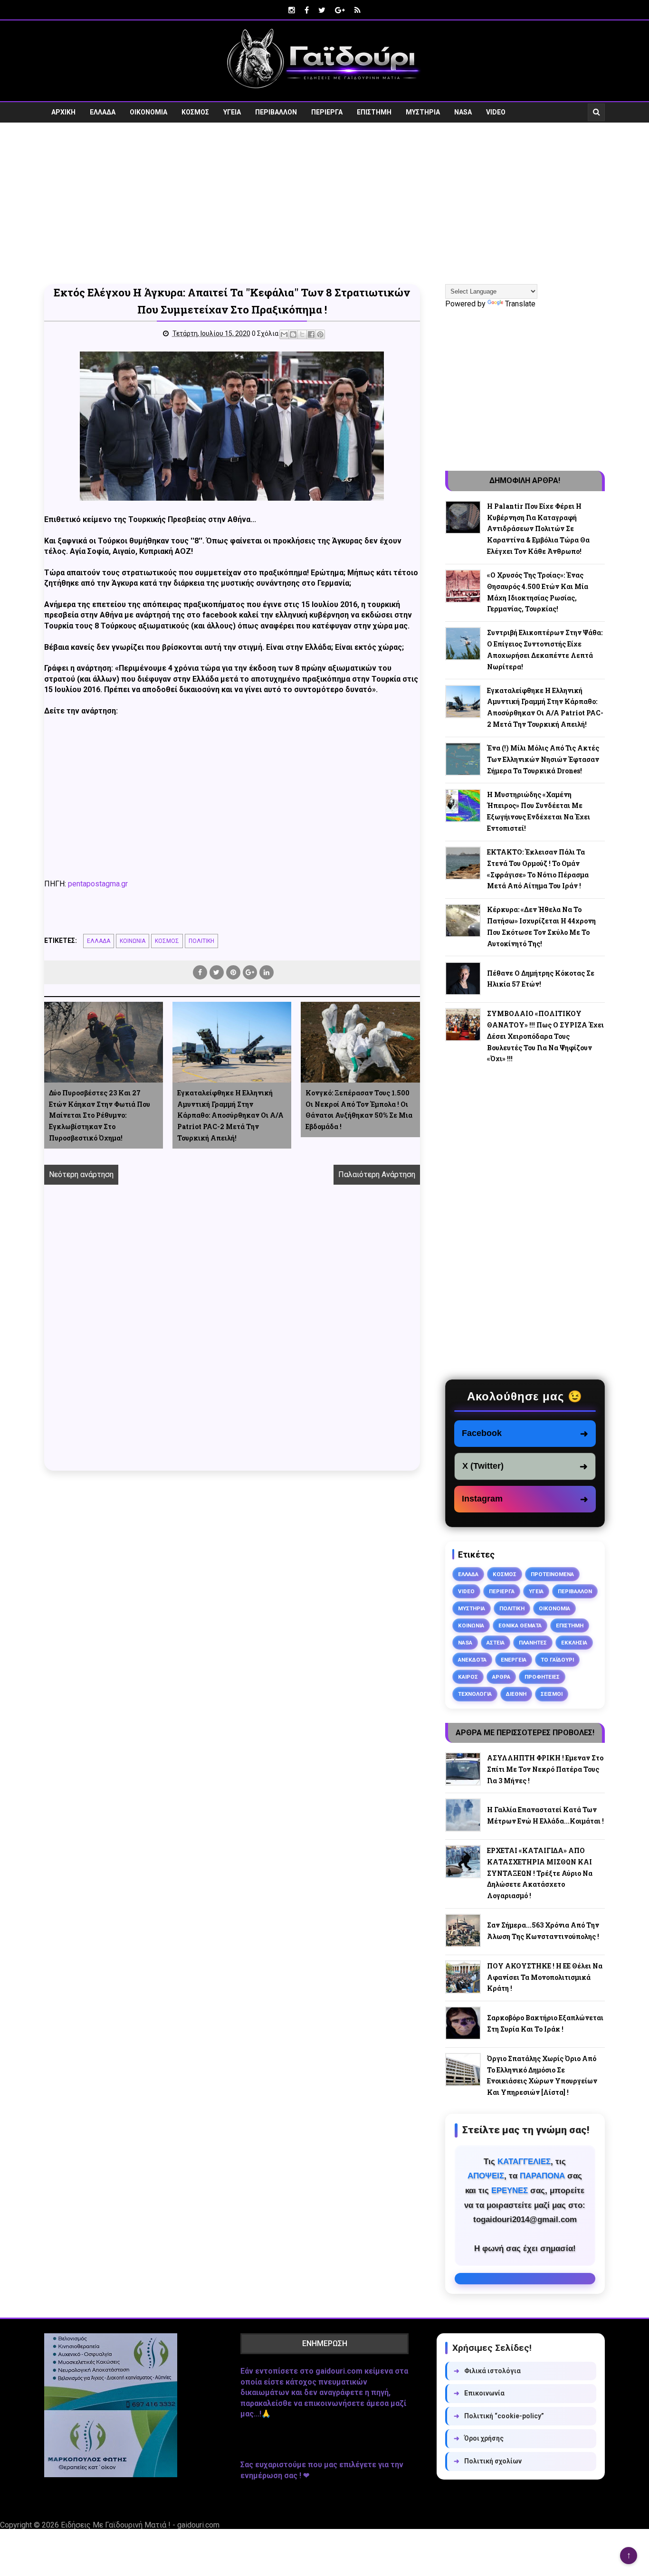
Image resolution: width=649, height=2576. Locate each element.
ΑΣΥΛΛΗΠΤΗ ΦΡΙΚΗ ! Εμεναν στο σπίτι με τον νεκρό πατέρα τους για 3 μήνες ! (545, 1769)
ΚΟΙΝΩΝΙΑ (133, 941)
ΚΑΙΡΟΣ (468, 1677)
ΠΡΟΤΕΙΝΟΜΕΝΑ (552, 1574)
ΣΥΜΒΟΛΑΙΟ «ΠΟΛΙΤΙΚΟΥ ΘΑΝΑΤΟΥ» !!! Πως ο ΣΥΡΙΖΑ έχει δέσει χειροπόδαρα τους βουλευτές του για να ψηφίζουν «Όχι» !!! (545, 1036)
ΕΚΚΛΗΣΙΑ (574, 1643)
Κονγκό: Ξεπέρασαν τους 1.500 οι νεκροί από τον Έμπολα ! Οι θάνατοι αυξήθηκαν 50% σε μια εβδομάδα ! (359, 1110)
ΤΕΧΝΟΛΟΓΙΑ (475, 1694)
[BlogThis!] (293, 334)
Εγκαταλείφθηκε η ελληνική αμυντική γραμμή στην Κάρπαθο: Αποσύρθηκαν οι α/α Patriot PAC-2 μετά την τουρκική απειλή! (230, 1115)
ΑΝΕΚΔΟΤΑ (472, 1660)
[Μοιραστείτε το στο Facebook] (311, 334)
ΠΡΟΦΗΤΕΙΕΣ (542, 1677)
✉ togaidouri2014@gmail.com (525, 2279)
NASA (463, 112)
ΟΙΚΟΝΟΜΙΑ (148, 112)
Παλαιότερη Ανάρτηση (377, 1174)
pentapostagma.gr (98, 884)
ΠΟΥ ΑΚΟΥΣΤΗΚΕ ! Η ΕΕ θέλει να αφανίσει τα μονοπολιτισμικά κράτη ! (545, 1977)
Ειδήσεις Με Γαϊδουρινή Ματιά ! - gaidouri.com (140, 2525)
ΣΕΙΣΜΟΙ (552, 1694)
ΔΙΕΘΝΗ (516, 1694)
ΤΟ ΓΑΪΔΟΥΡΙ (557, 1660)
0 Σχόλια (265, 333)
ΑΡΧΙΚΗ (63, 112)
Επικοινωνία (479, 2393)
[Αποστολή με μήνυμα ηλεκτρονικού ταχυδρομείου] (284, 334)
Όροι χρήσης (479, 2438)
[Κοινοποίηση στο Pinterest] (320, 334)
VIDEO (496, 112)
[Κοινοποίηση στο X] (302, 334)
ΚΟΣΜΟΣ (195, 112)
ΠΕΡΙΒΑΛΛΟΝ (276, 112)
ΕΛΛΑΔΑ (103, 112)
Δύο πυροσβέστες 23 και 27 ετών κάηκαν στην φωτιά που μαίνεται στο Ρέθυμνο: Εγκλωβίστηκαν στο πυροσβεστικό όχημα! (100, 1115)
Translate (520, 304)
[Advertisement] (324, 203)
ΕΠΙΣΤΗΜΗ (374, 112)
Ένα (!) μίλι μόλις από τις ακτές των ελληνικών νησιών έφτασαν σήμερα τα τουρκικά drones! (543, 759)
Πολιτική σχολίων (488, 2461)
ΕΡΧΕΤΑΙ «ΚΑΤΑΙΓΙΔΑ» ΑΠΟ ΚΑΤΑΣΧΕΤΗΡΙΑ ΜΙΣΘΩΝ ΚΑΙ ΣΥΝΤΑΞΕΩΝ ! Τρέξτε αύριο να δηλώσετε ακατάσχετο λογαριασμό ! (540, 1873)
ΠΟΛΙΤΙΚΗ (201, 941)
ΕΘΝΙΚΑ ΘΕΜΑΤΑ (520, 1625)
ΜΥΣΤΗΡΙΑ (423, 112)
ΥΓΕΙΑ (232, 112)
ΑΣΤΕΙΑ (496, 1643)
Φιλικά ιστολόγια (487, 2371)
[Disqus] (232, 1339)
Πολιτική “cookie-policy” (499, 2416)
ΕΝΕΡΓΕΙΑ (514, 1660)
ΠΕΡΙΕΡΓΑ (327, 112)
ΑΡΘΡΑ (501, 1677)
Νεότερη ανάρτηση (81, 1174)
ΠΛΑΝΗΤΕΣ (533, 1643)
